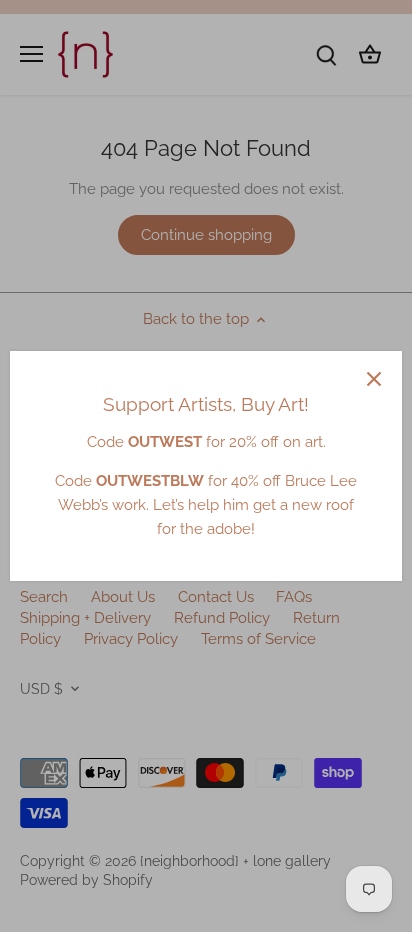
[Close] (374, 379)
